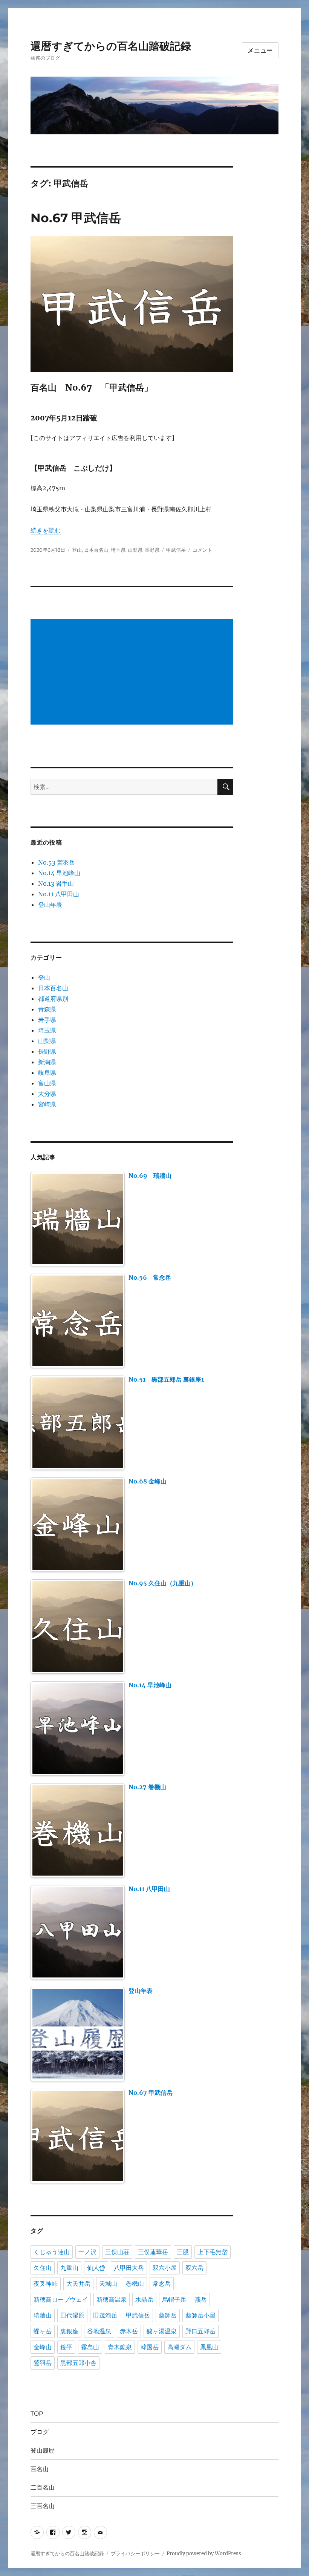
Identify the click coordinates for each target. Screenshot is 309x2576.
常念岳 (162, 2284)
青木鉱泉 (120, 2347)
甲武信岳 (176, 550)
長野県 (152, 550)
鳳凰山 (209, 2347)
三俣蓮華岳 (153, 2252)
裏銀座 (69, 2331)
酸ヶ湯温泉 (162, 2331)
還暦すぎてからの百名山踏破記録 (111, 46)
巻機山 (135, 2284)
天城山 (108, 2284)
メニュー (260, 50)
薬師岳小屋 (200, 2315)
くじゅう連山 (52, 2252)
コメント (202, 550)
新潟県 (47, 1062)
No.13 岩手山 (56, 883)
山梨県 (135, 550)
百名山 (40, 2469)
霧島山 (90, 2347)
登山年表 (50, 905)
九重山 (69, 2268)
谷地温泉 (99, 2331)
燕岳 (201, 2300)
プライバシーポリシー (135, 2554)
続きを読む (46, 530)
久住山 (43, 2268)
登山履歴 (43, 2451)
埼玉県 (118, 550)
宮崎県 (47, 1104)
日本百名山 (96, 550)
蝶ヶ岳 (43, 2331)
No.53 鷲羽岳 (57, 862)
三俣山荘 (117, 2252)
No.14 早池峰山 (59, 873)
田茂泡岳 (105, 2315)
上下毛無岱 (213, 2252)
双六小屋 (165, 2268)
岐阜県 (47, 1073)
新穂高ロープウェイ (61, 2300)
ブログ (40, 2432)
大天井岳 (78, 2284)
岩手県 (47, 1020)
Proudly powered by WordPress (204, 2554)
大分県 (47, 1094)
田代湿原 (72, 2315)
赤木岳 (129, 2331)
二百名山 (43, 2488)
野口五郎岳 (200, 2331)
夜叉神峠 (46, 2284)
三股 (183, 2252)
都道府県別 (53, 999)
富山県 (47, 1083)
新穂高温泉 (112, 2300)
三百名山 (43, 2506)
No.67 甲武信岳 (76, 218)
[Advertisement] (134, 672)
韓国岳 (150, 2347)
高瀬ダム (179, 2347)
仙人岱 (96, 2268)
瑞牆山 (43, 2315)
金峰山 (43, 2347)
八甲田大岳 (129, 2268)
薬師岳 (168, 2315)
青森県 (47, 1009)
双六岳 (194, 2268)
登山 (77, 550)
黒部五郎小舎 (78, 2363)
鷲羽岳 (43, 2363)
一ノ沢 (87, 2252)
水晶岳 (144, 2300)
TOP (37, 2414)
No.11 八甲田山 (59, 894)
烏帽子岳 (174, 2300)
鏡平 (66, 2347)
